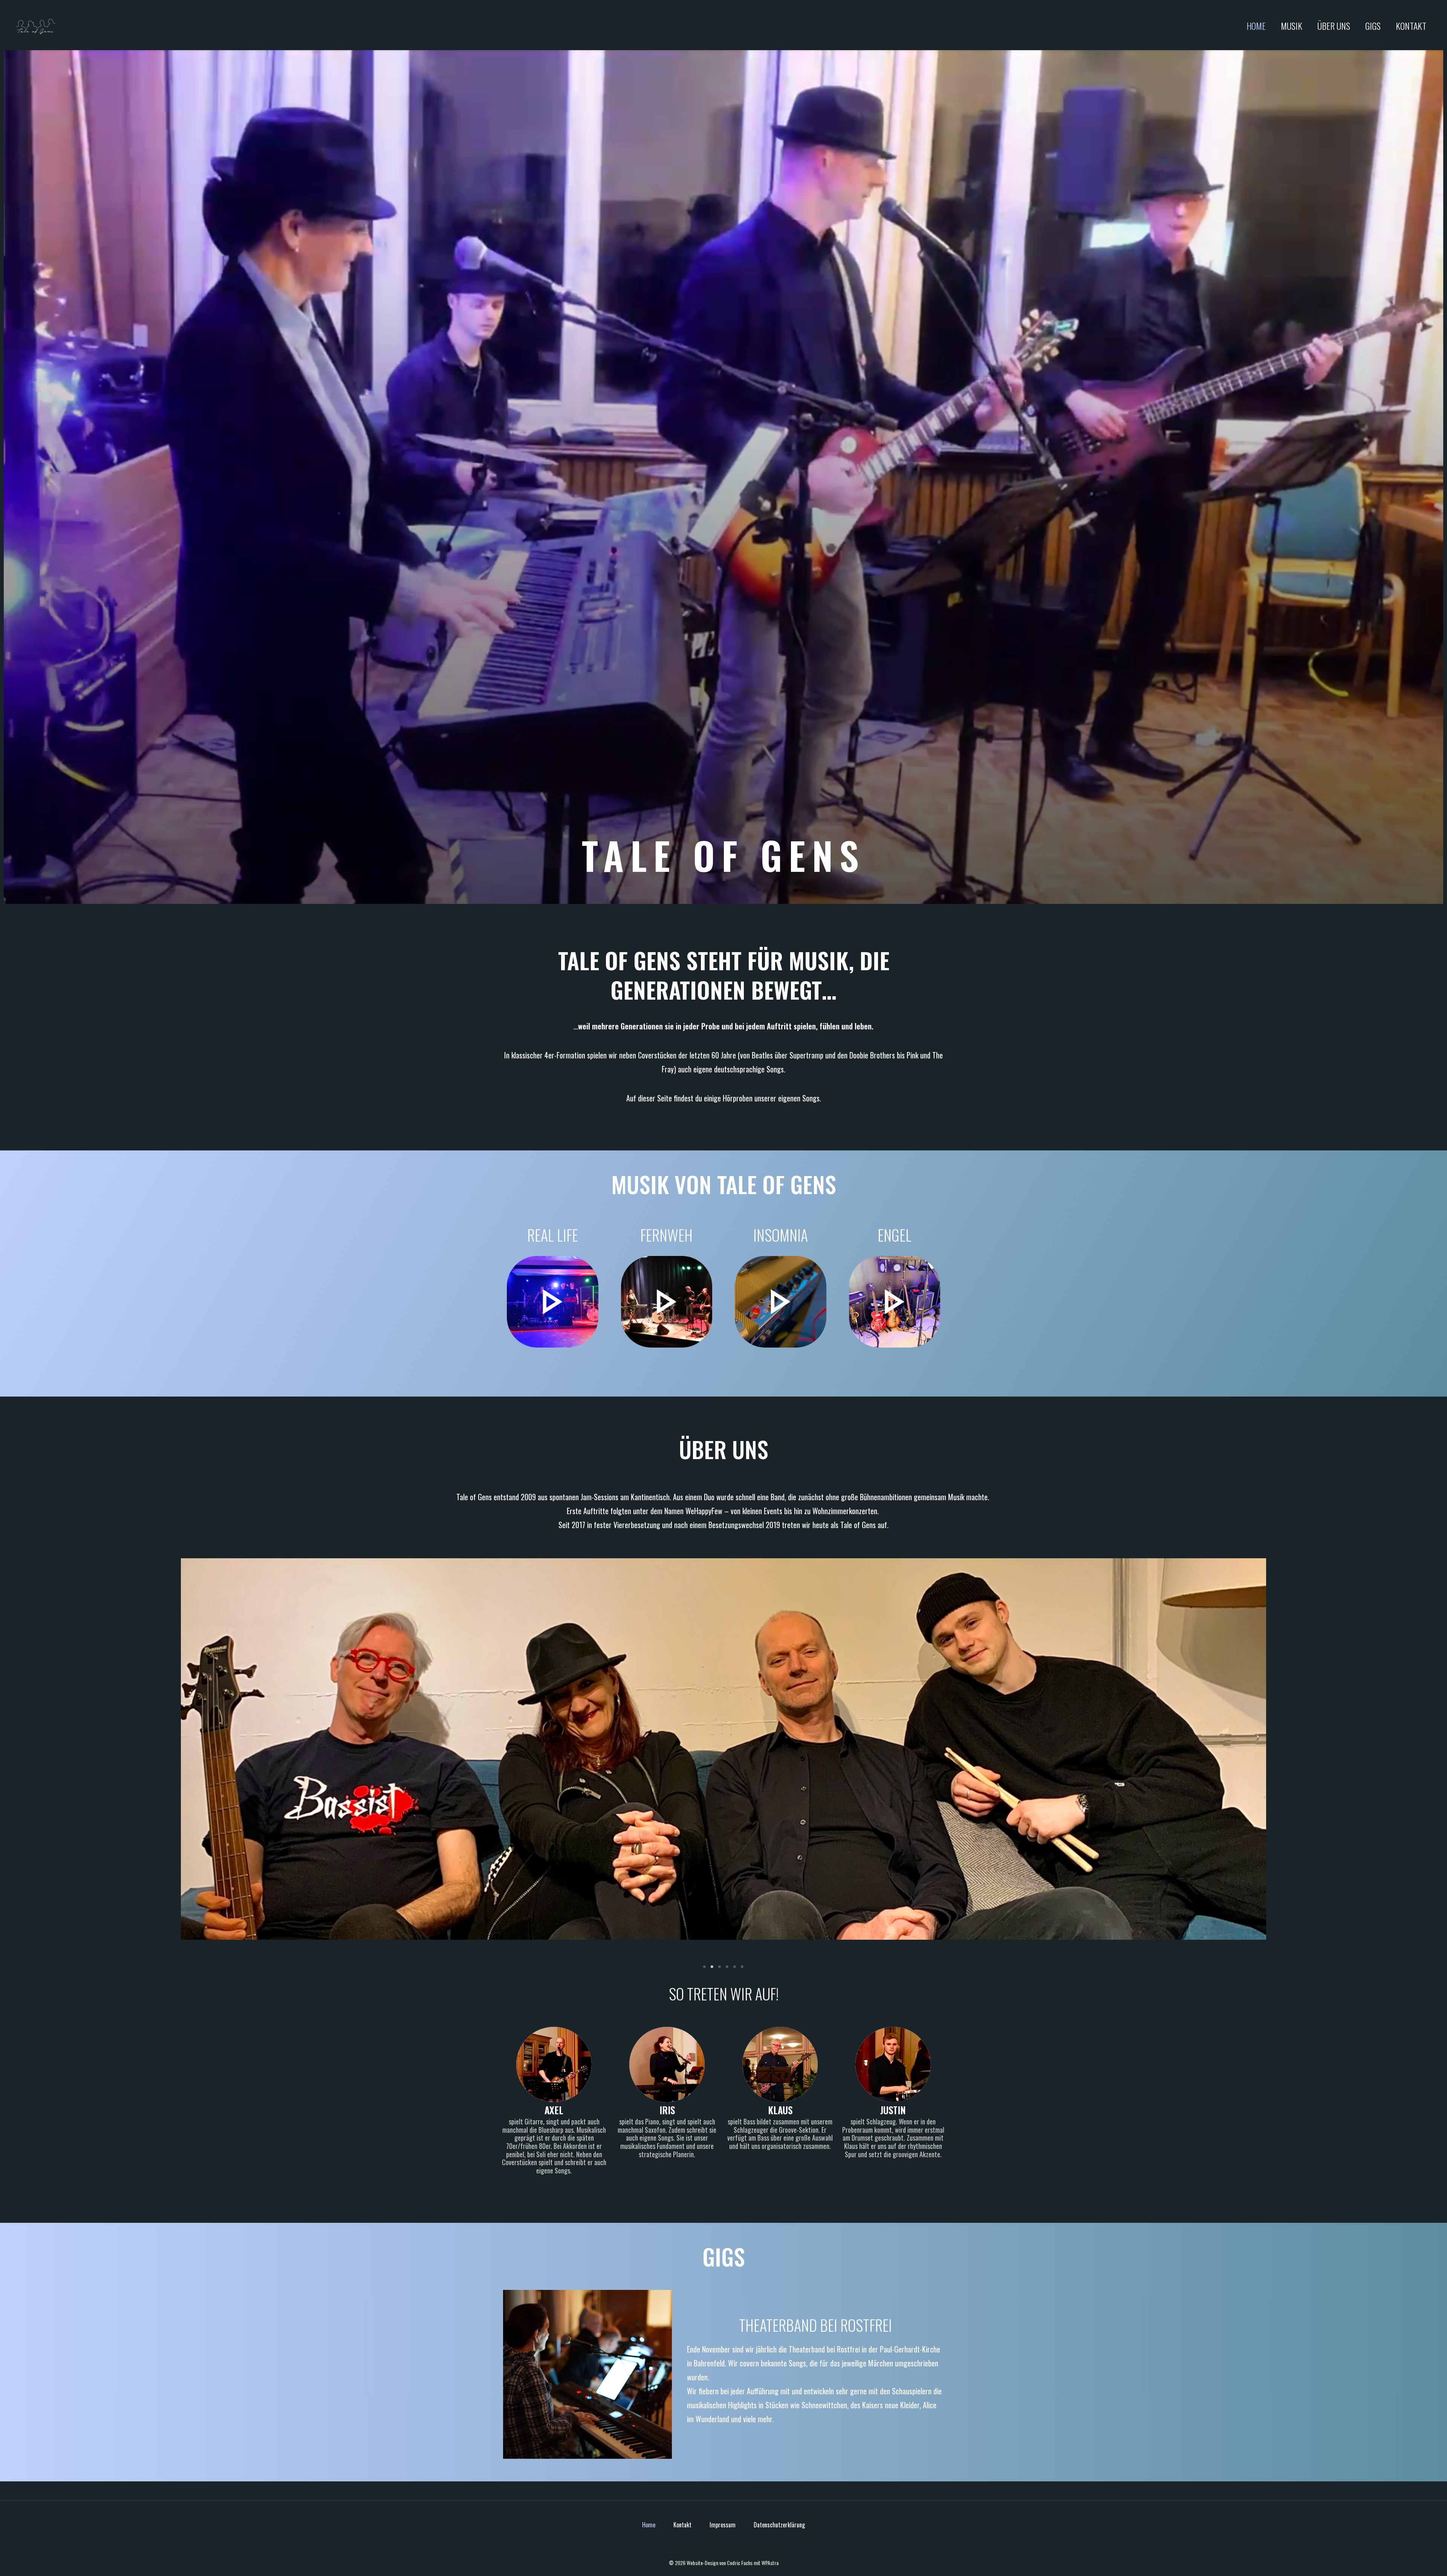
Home (1256, 26)
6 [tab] (742, 1967)
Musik (1292, 26)
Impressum (723, 2525)
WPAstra (770, 2563)
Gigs (1373, 26)
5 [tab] (735, 1967)
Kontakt (1411, 26)
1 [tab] (705, 1967)
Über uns (1334, 26)
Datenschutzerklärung (779, 2525)
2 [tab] (712, 1967)
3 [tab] (720, 1967)
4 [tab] (727, 1967)
